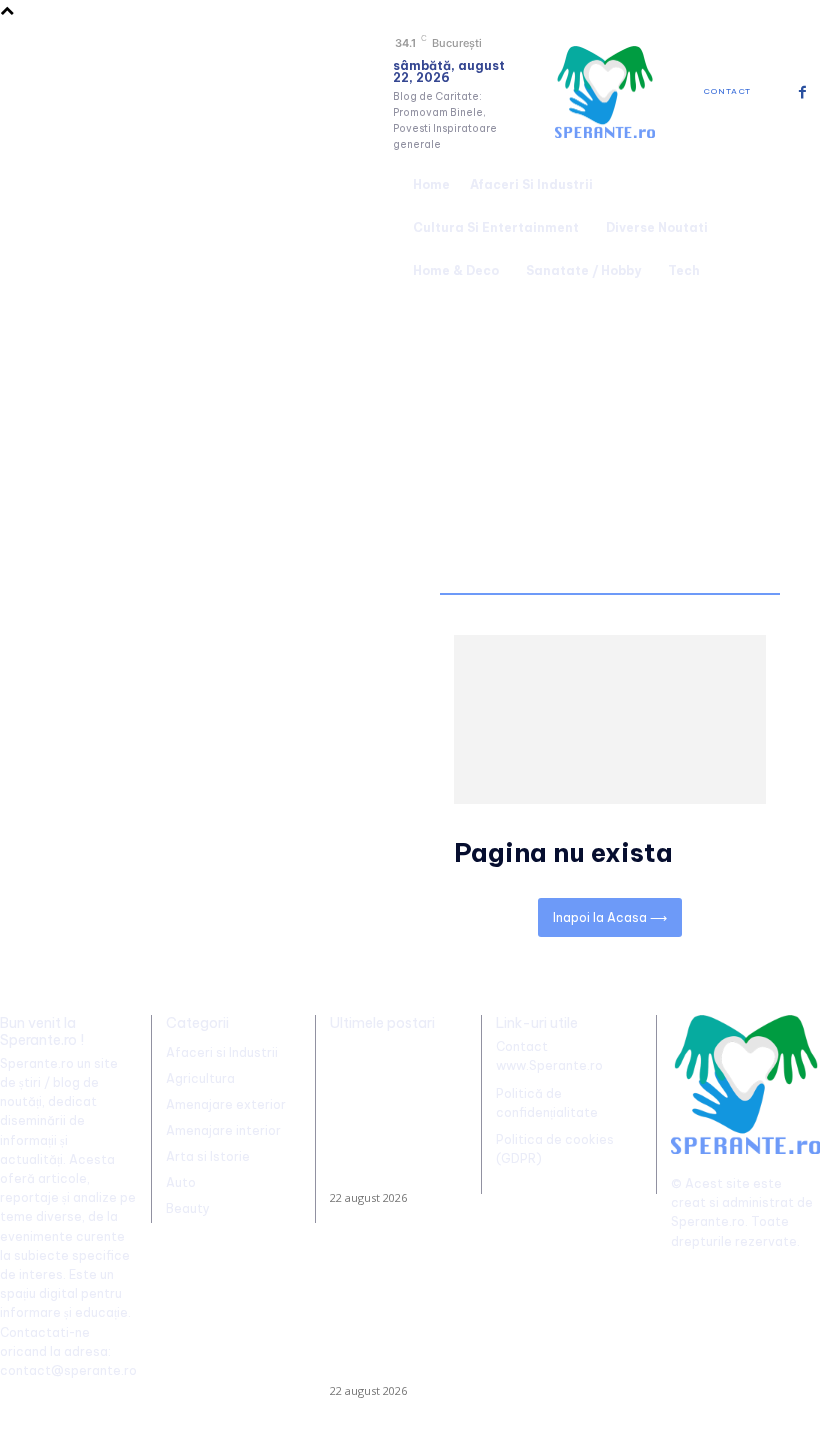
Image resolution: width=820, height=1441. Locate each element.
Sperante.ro (708, 1221)
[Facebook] (802, 92)
